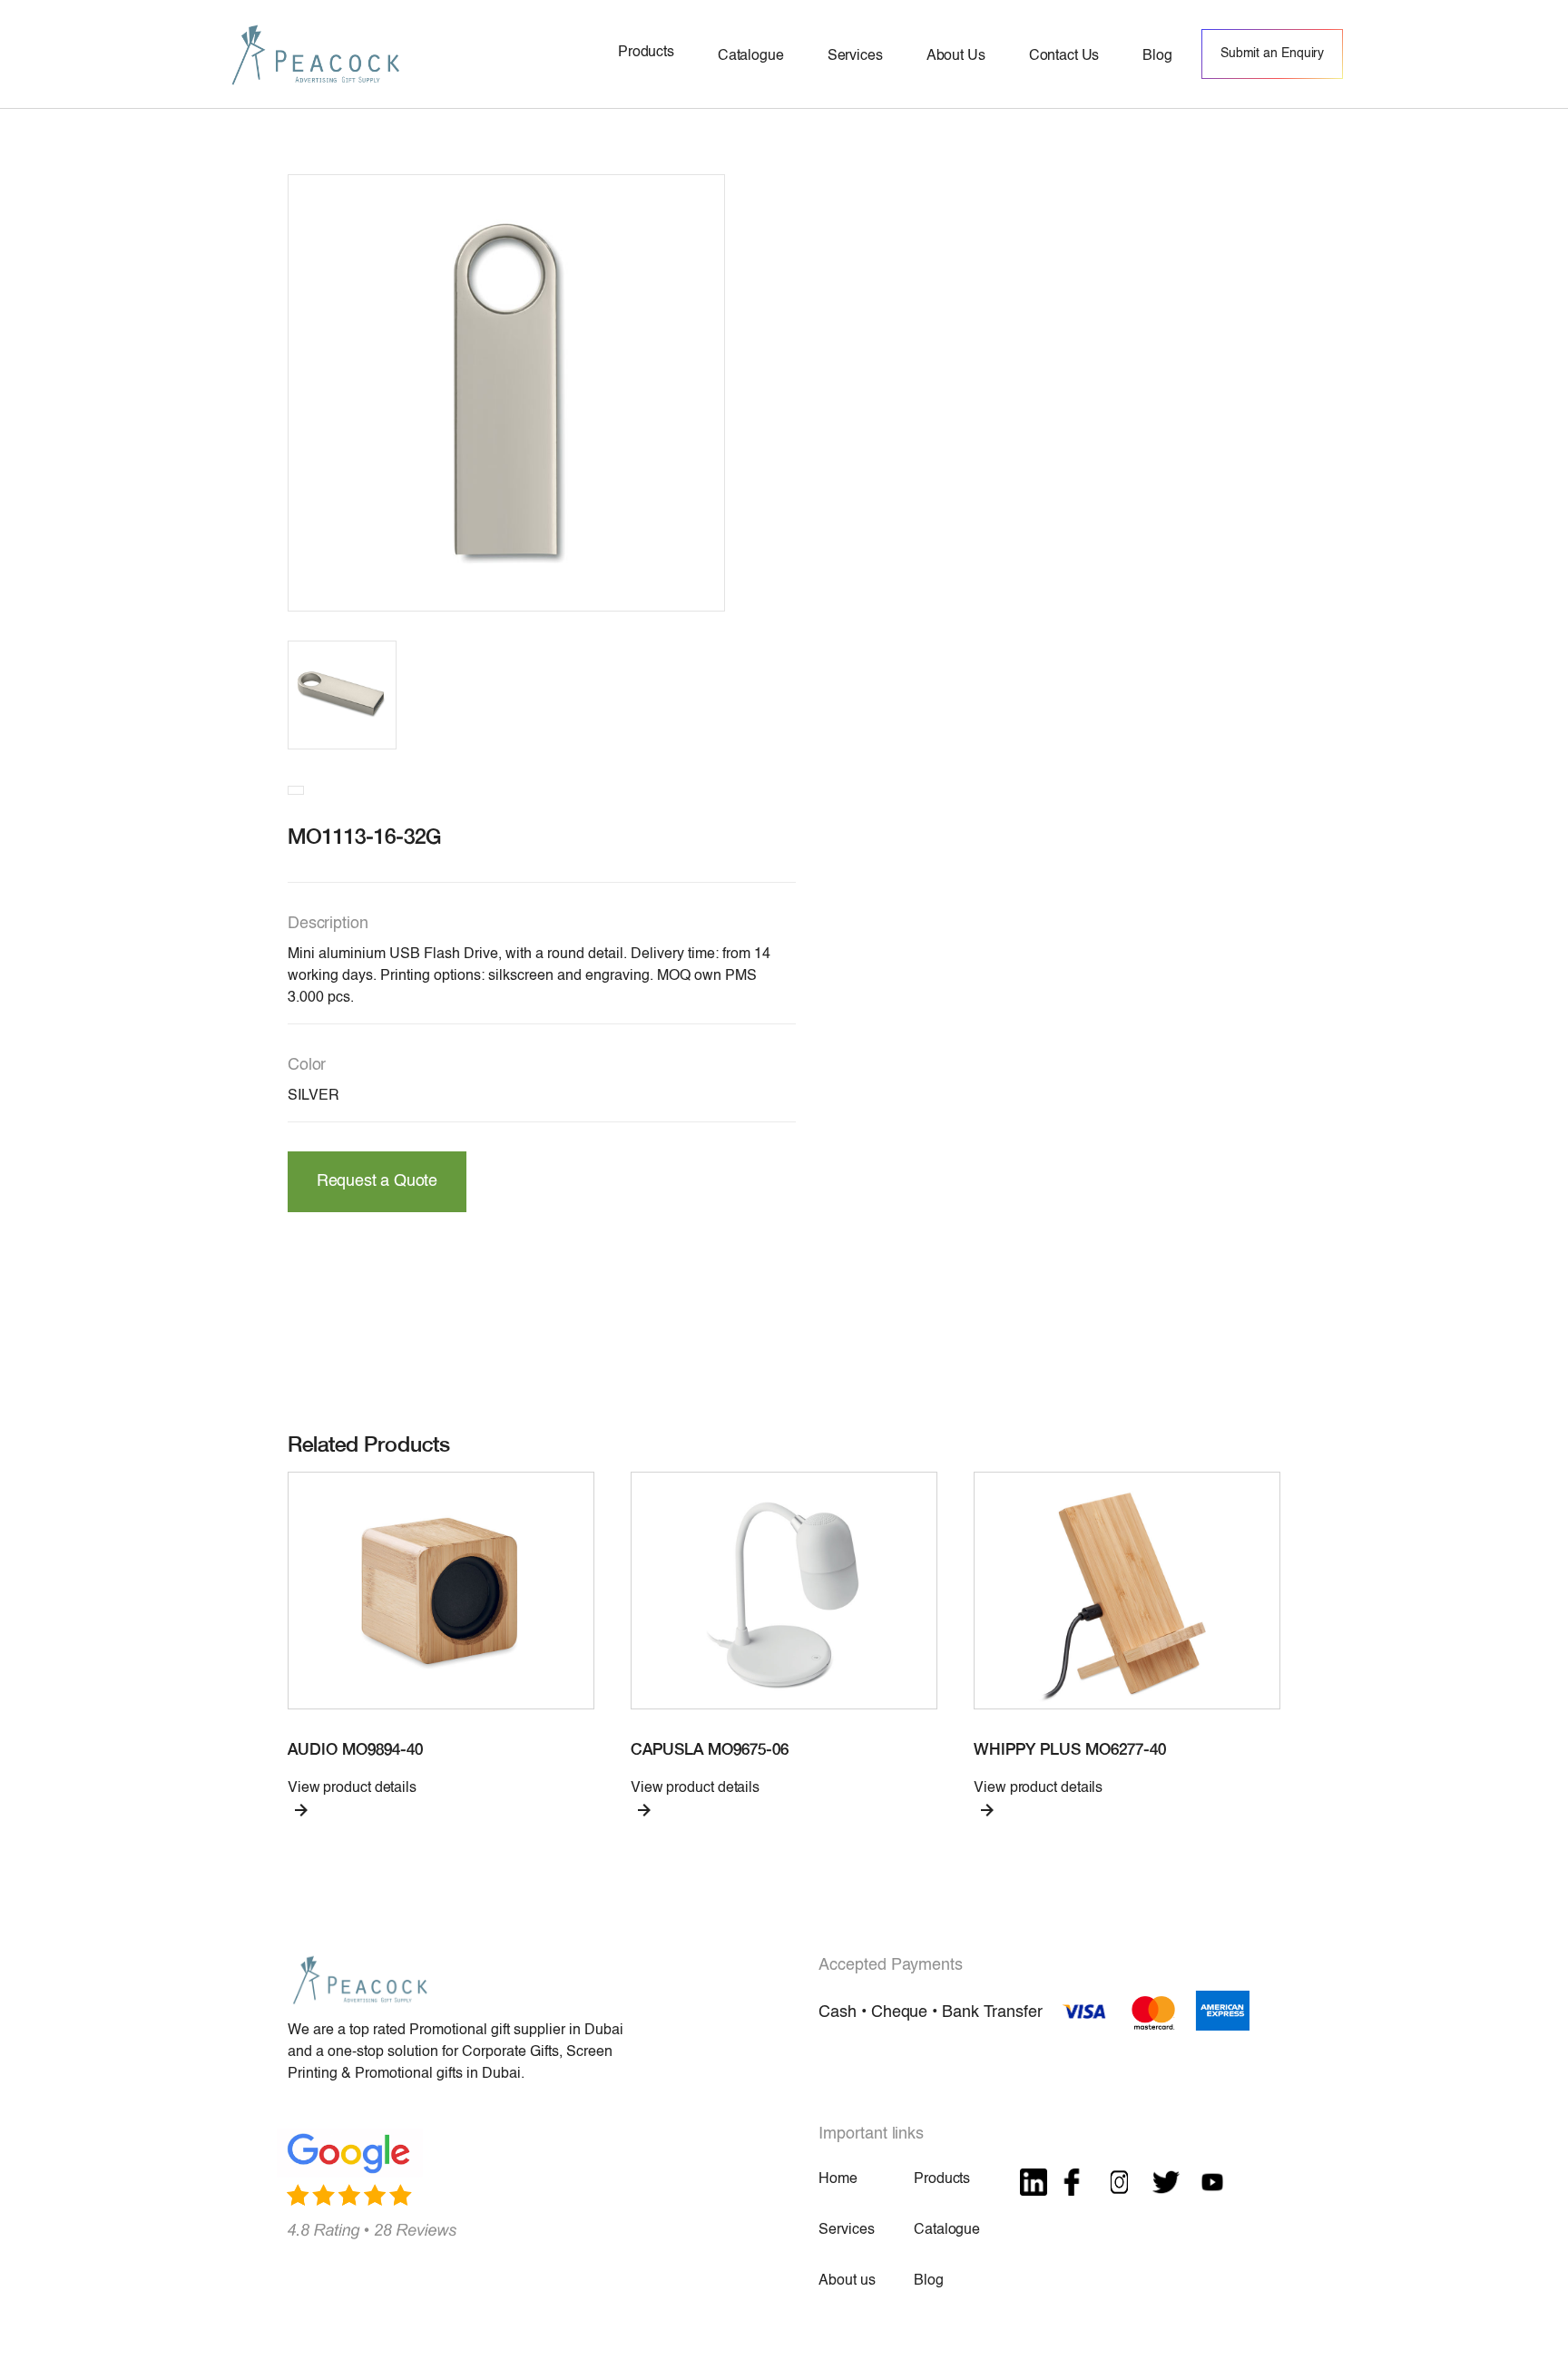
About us (847, 2281)
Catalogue (947, 2230)
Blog (928, 2281)
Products (942, 2179)
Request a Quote (377, 1181)
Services (846, 2230)
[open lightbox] (506, 393)
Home (838, 2179)
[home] (316, 54)
